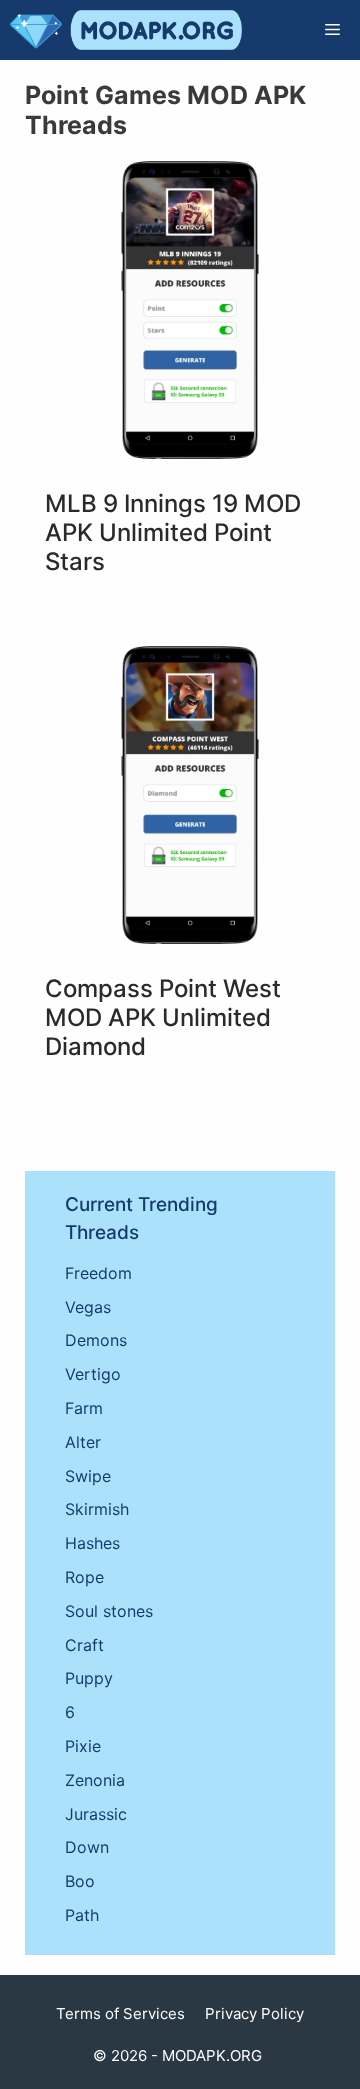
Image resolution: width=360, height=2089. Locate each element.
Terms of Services (120, 2013)
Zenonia (95, 1780)
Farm (84, 1408)
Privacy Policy (254, 2013)
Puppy (89, 1678)
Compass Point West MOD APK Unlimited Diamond (163, 1017)
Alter (83, 1442)
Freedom (98, 1273)
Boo (80, 1881)
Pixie (83, 1746)
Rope (84, 1577)
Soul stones (109, 1611)
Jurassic (96, 1814)
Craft (84, 1645)
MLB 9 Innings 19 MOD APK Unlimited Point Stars (173, 532)
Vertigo (93, 1374)
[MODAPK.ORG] (126, 30)
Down (87, 1847)
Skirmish (97, 1509)
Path (82, 1915)
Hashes (92, 1543)
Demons (96, 1340)
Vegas (88, 1307)
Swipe (88, 1476)
